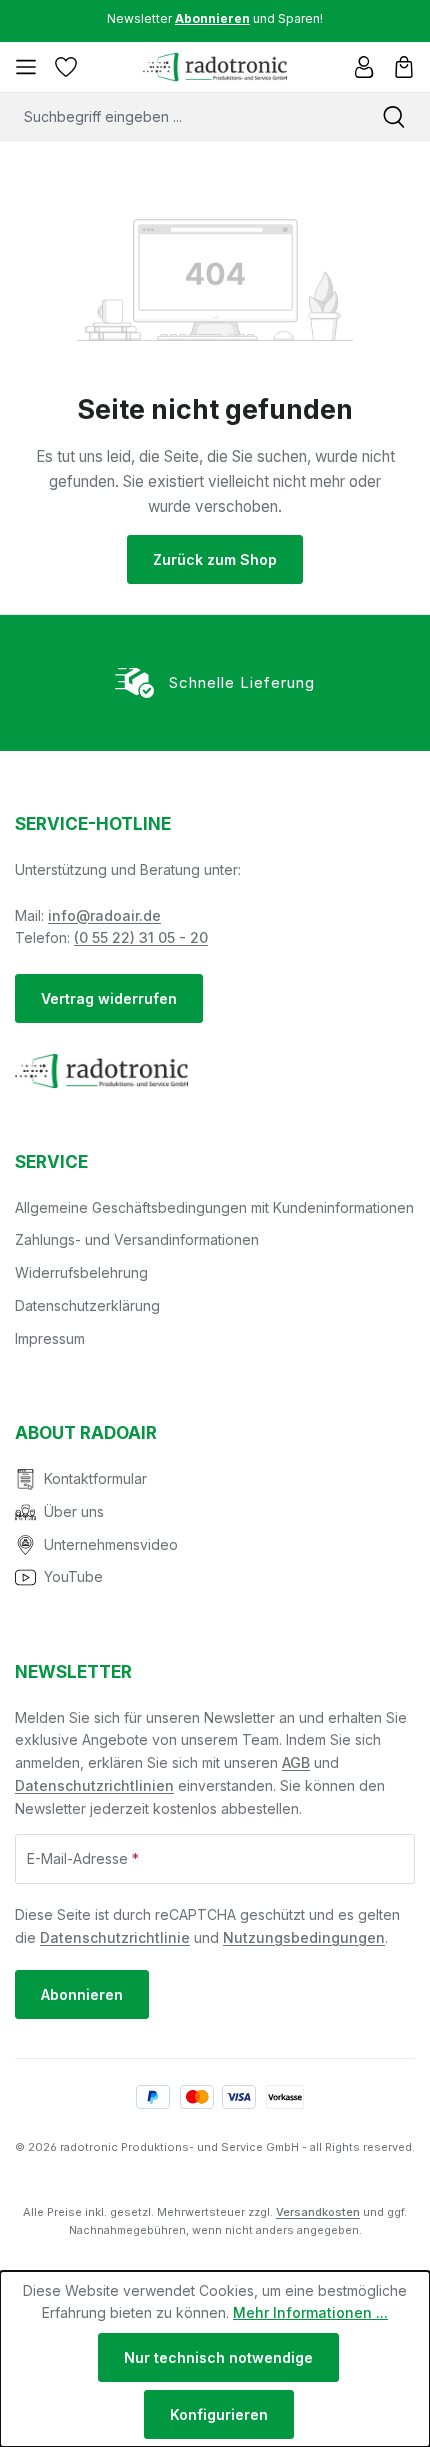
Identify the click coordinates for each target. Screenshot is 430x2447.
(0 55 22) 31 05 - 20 (141, 937)
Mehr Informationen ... (310, 2312)
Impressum (50, 1338)
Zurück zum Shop (215, 559)
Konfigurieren (219, 2414)
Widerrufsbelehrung (81, 1272)
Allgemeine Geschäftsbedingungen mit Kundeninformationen (214, 1207)
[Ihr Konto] (364, 67)
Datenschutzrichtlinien (94, 1785)
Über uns (74, 1511)
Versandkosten (318, 2212)
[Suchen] (394, 116)
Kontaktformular (95, 1478)
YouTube (73, 1576)
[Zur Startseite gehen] (215, 67)
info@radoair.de (104, 915)
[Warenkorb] (404, 67)
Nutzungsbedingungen (304, 1937)
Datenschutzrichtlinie (115, 1937)
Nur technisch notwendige (218, 2357)
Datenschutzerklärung (87, 1305)
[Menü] (26, 67)
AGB (296, 1762)
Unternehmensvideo (111, 1544)
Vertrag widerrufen (109, 998)
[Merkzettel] (66, 67)
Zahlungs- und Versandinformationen (137, 1239)
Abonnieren (82, 1994)
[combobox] (179, 116)
